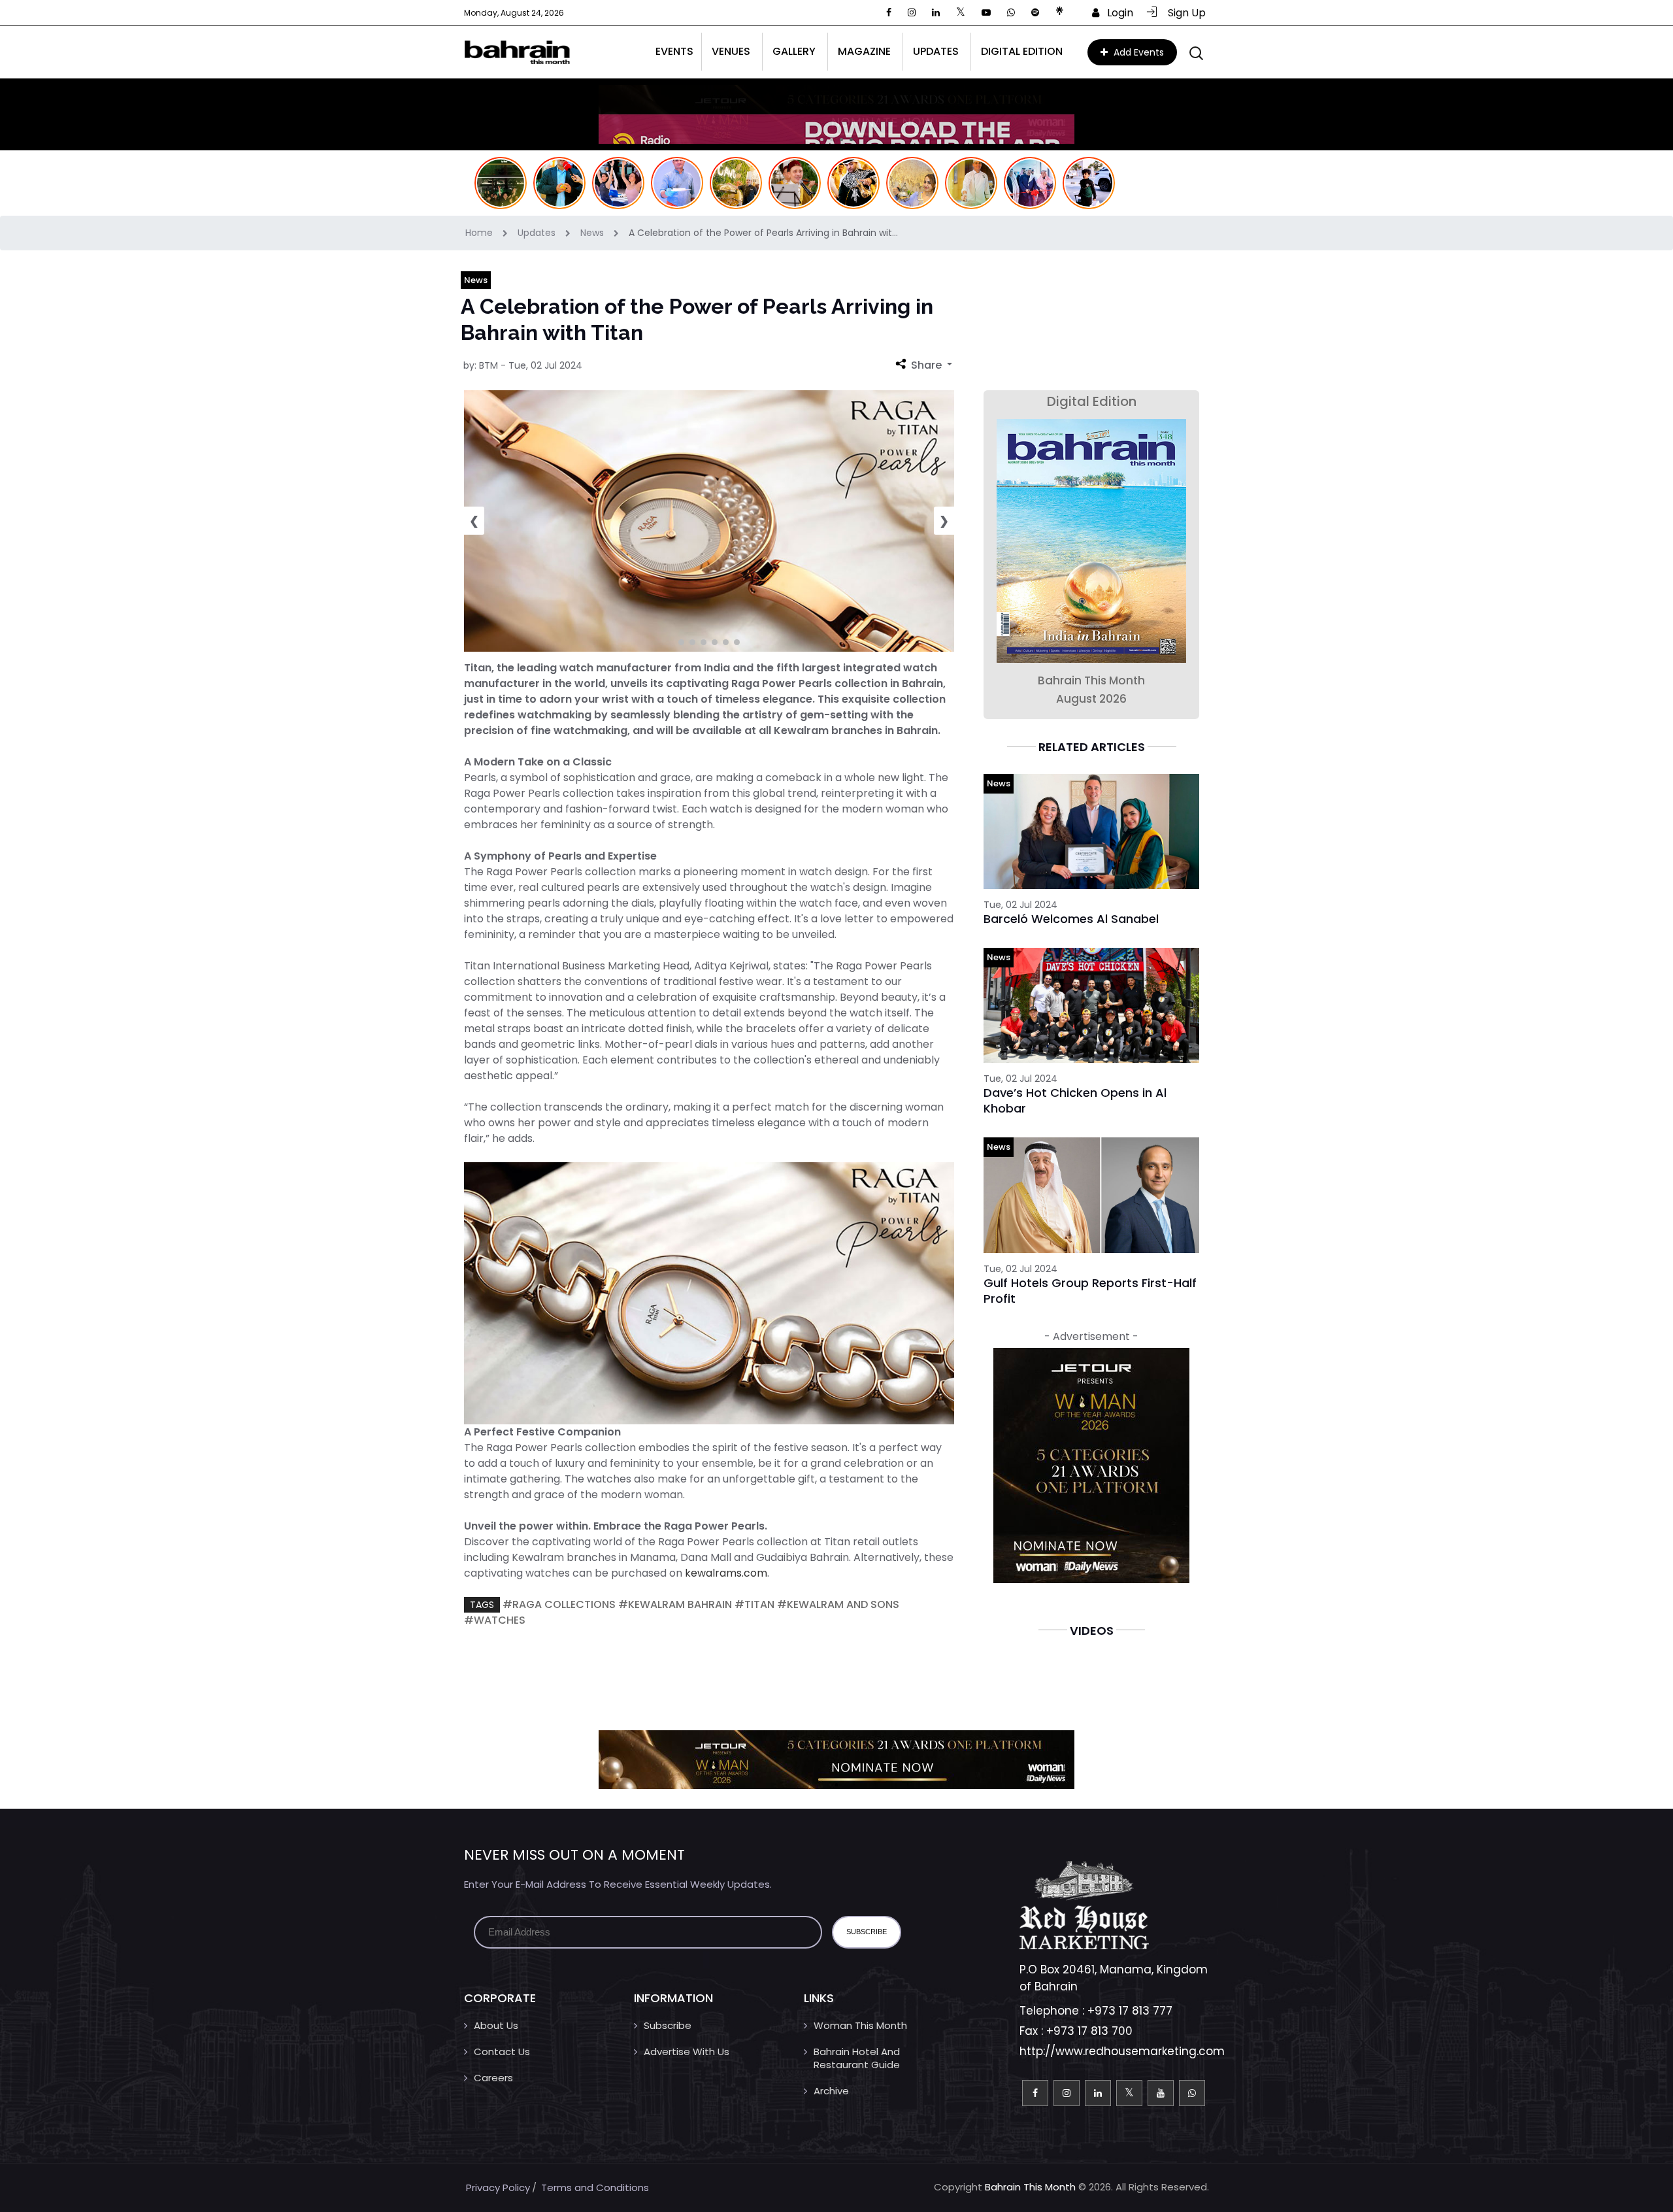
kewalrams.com (726, 1573)
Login (1116, 13)
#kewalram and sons (838, 1604)
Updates (538, 233)
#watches (495, 1620)
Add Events (1137, 52)
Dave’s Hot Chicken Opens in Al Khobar (1075, 1100)
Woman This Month (860, 2025)
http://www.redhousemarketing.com (1122, 2051)
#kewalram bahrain (675, 1604)
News (593, 233)
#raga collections (559, 1604)
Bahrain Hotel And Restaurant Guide (857, 2058)
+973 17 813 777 (1130, 2011)
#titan (754, 1604)
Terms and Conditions (595, 2187)
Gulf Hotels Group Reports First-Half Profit (1090, 1291)
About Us (496, 2025)
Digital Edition (1022, 51)
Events (674, 51)
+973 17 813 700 (1089, 2031)
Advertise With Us (687, 2052)
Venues (731, 51)
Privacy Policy (498, 2187)
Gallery (794, 51)
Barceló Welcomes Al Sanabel (1071, 919)
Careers (493, 2078)
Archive (831, 2091)
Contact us (502, 2052)
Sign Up (1183, 13)
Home (480, 233)
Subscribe (668, 2025)
